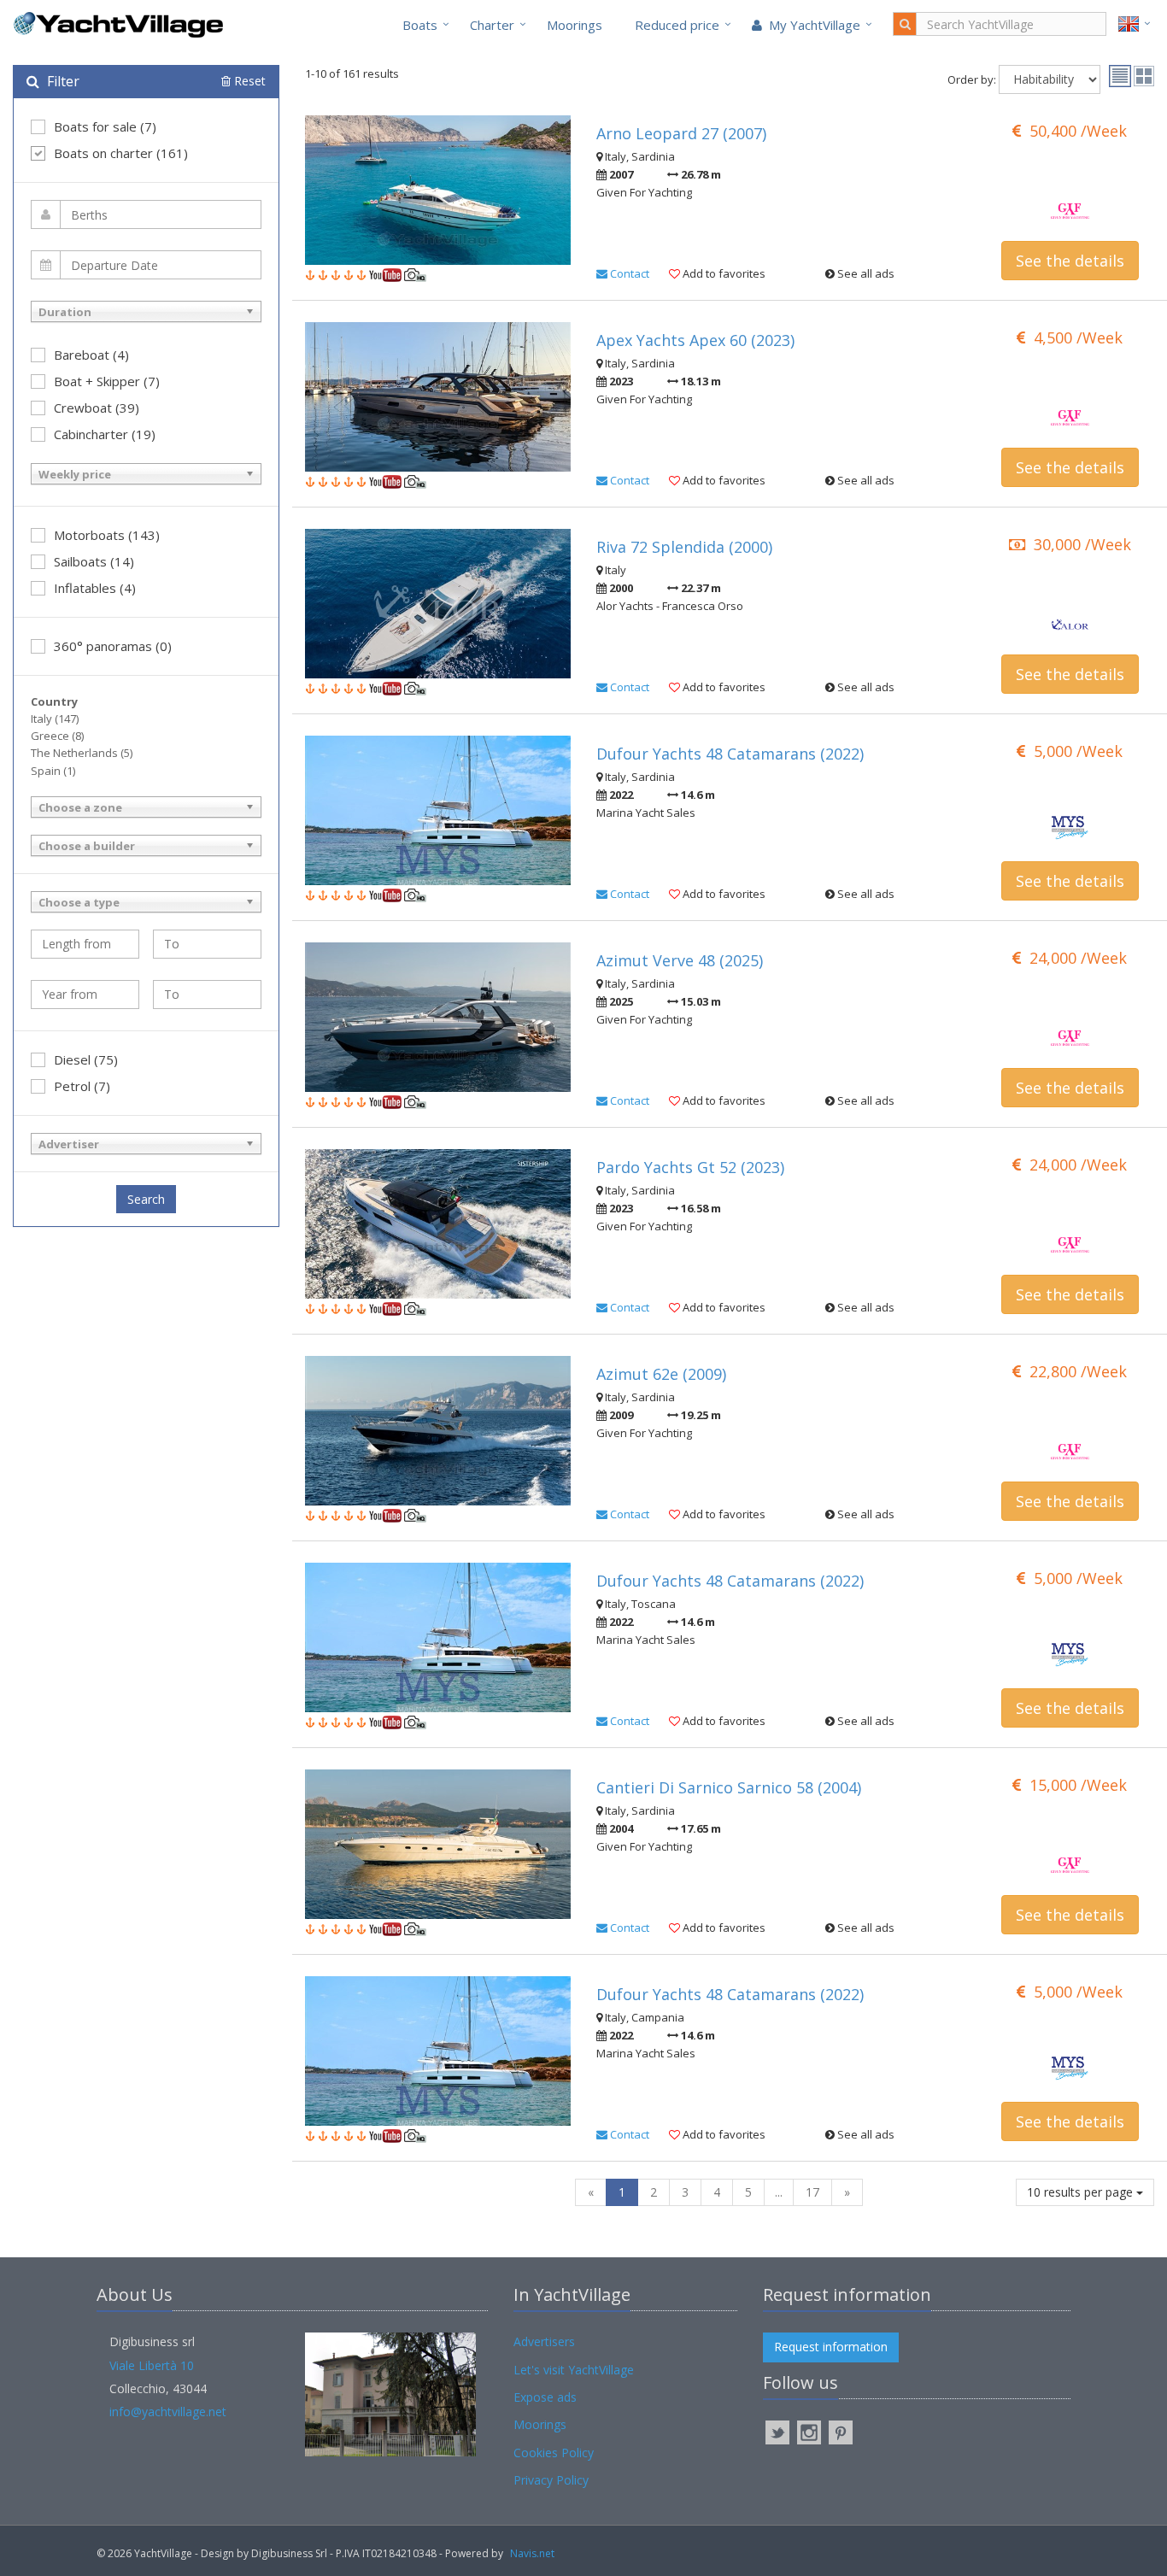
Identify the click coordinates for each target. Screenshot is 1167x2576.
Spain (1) (53, 771)
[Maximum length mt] (207, 944)
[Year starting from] (85, 995)
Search (146, 1199)
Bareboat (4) (91, 355)
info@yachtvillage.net (168, 2412)
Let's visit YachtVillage (574, 2370)
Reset (248, 81)
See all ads (865, 273)
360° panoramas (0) (113, 646)
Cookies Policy (554, 2453)
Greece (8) (57, 736)
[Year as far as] (207, 995)
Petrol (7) (82, 1086)
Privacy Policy (551, 2480)
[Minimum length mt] (85, 944)
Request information (831, 2347)
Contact (628, 273)
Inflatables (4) (95, 588)
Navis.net (532, 2553)
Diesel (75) (86, 1059)
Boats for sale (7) (105, 126)
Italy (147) (55, 719)
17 (812, 2192)
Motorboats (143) (107, 535)
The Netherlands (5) (82, 753)
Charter (492, 25)
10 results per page (1082, 2192)
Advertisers (544, 2341)
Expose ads (545, 2397)
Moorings (575, 25)
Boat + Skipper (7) (107, 381)
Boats (420, 25)
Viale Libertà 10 (152, 2365)
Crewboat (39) (97, 408)
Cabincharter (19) (105, 434)
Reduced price (677, 25)
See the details (1070, 261)
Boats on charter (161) (121, 153)
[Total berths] (146, 214)
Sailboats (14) (94, 561)
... (779, 2192)
